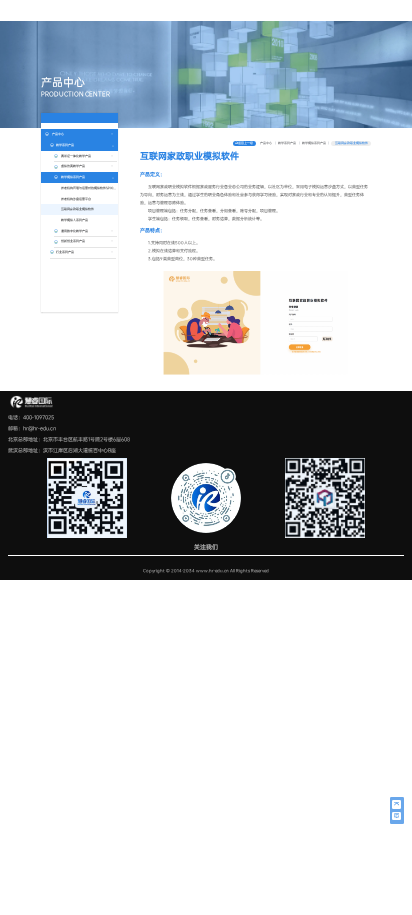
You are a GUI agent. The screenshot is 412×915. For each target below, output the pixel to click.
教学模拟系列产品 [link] (314, 143)
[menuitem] (79, 193)
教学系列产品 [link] (287, 143)
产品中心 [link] (266, 143)
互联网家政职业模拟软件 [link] (351, 143)
